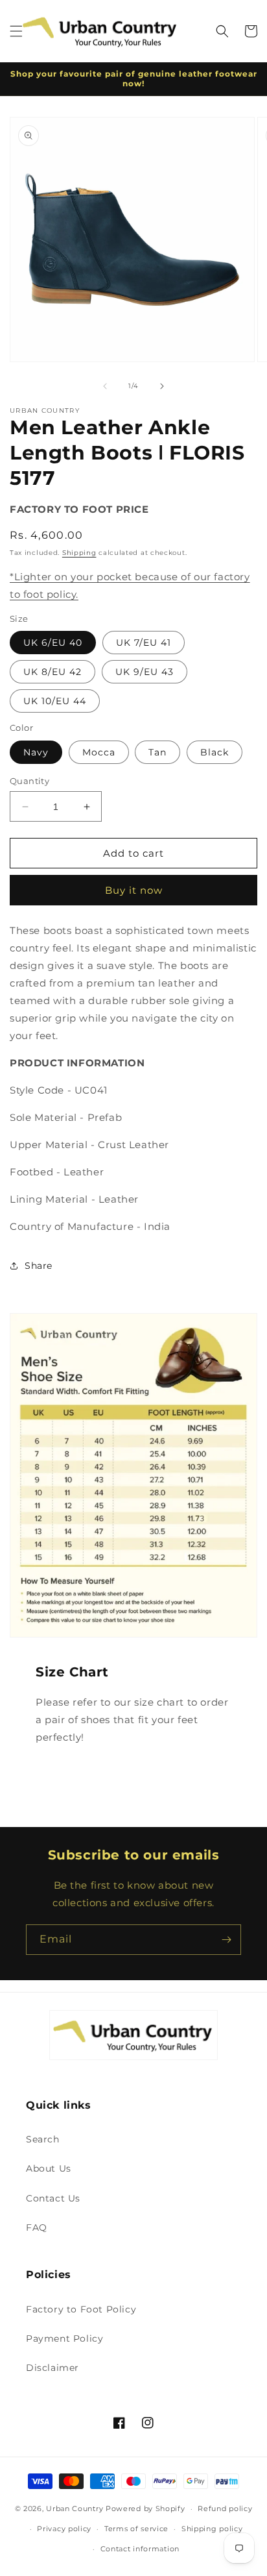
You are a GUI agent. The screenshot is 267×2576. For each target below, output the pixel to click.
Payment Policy (64, 2338)
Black (215, 752)
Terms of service (136, 2529)
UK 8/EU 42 (52, 672)
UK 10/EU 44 (55, 701)
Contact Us (53, 2198)
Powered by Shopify (145, 2509)
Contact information (140, 2549)
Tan (157, 752)
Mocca (99, 752)
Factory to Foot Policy (81, 2309)
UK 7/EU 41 (144, 643)
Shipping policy (212, 2529)
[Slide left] (105, 386)
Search (43, 2139)
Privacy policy (64, 2529)
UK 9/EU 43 (145, 672)
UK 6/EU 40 (53, 643)
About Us (49, 2168)
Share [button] (39, 1266)
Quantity (29, 781)
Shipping (79, 553)
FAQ (37, 2227)
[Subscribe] (226, 1940)
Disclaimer (52, 2368)
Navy (36, 752)
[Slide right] (162, 386)
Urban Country (75, 2509)
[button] (16, 31)
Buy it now (134, 890)
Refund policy (225, 2509)
